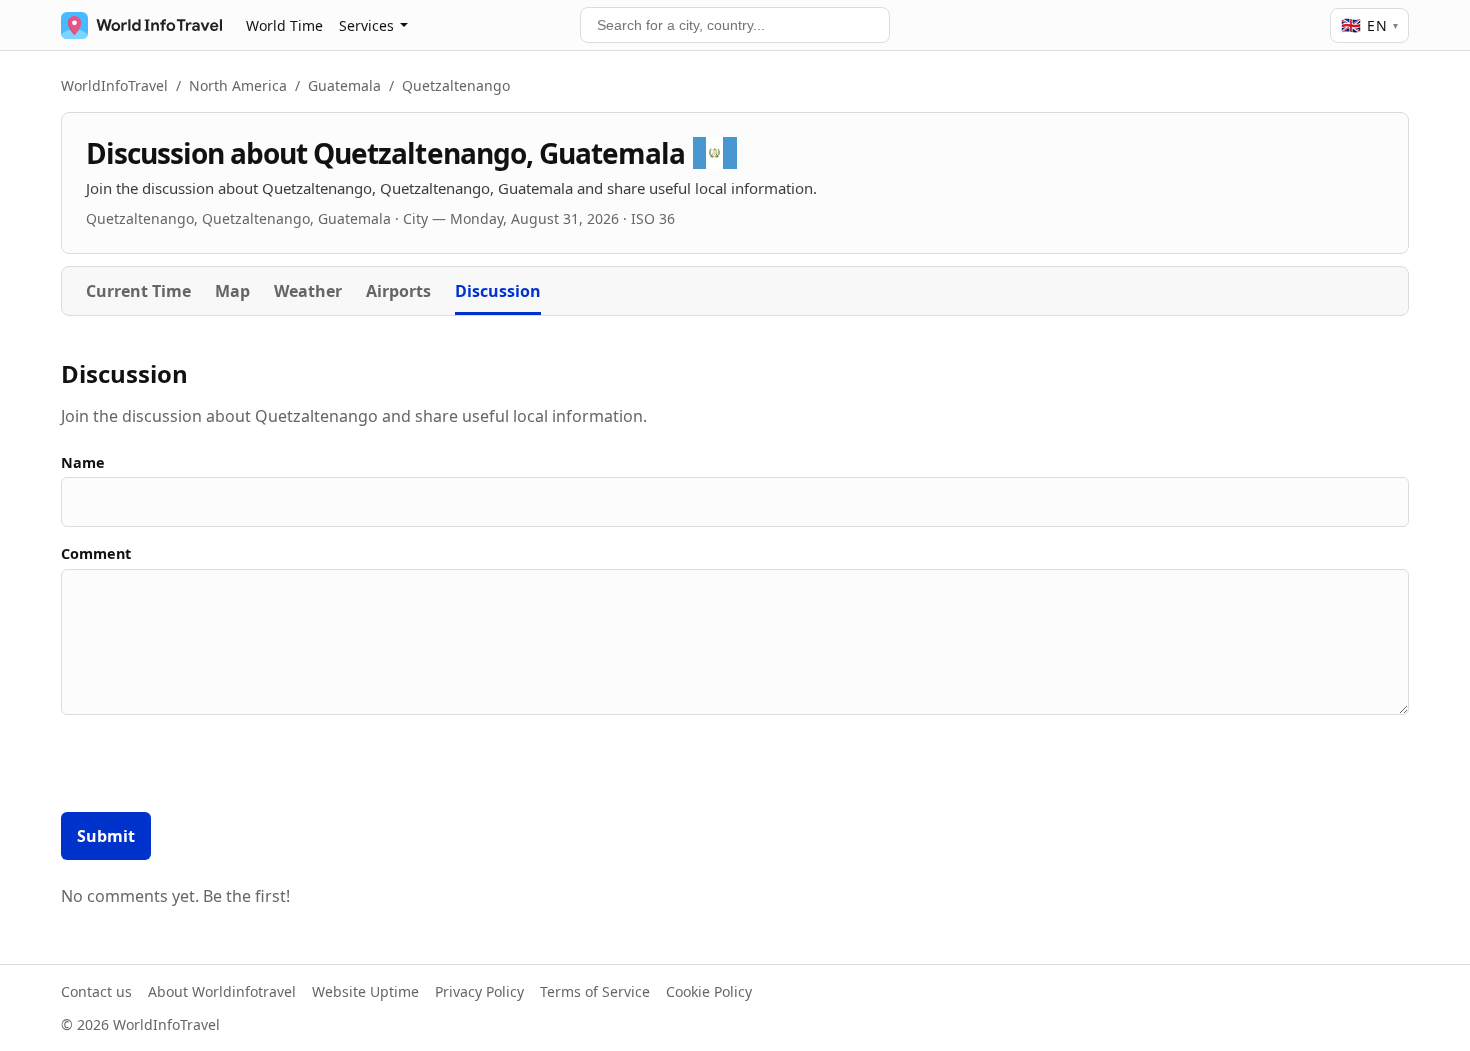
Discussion (498, 291)
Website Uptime (365, 991)
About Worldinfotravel (222, 991)
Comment (96, 553)
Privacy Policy (479, 991)
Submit (106, 836)
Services (366, 25)
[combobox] (735, 25)
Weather (308, 291)
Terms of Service (595, 991)
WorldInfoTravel (114, 85)
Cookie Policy (709, 991)
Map (232, 291)
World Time (284, 25)
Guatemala (344, 85)
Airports (398, 291)
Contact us (96, 991)
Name (83, 462)
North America (238, 85)
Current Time (138, 291)
